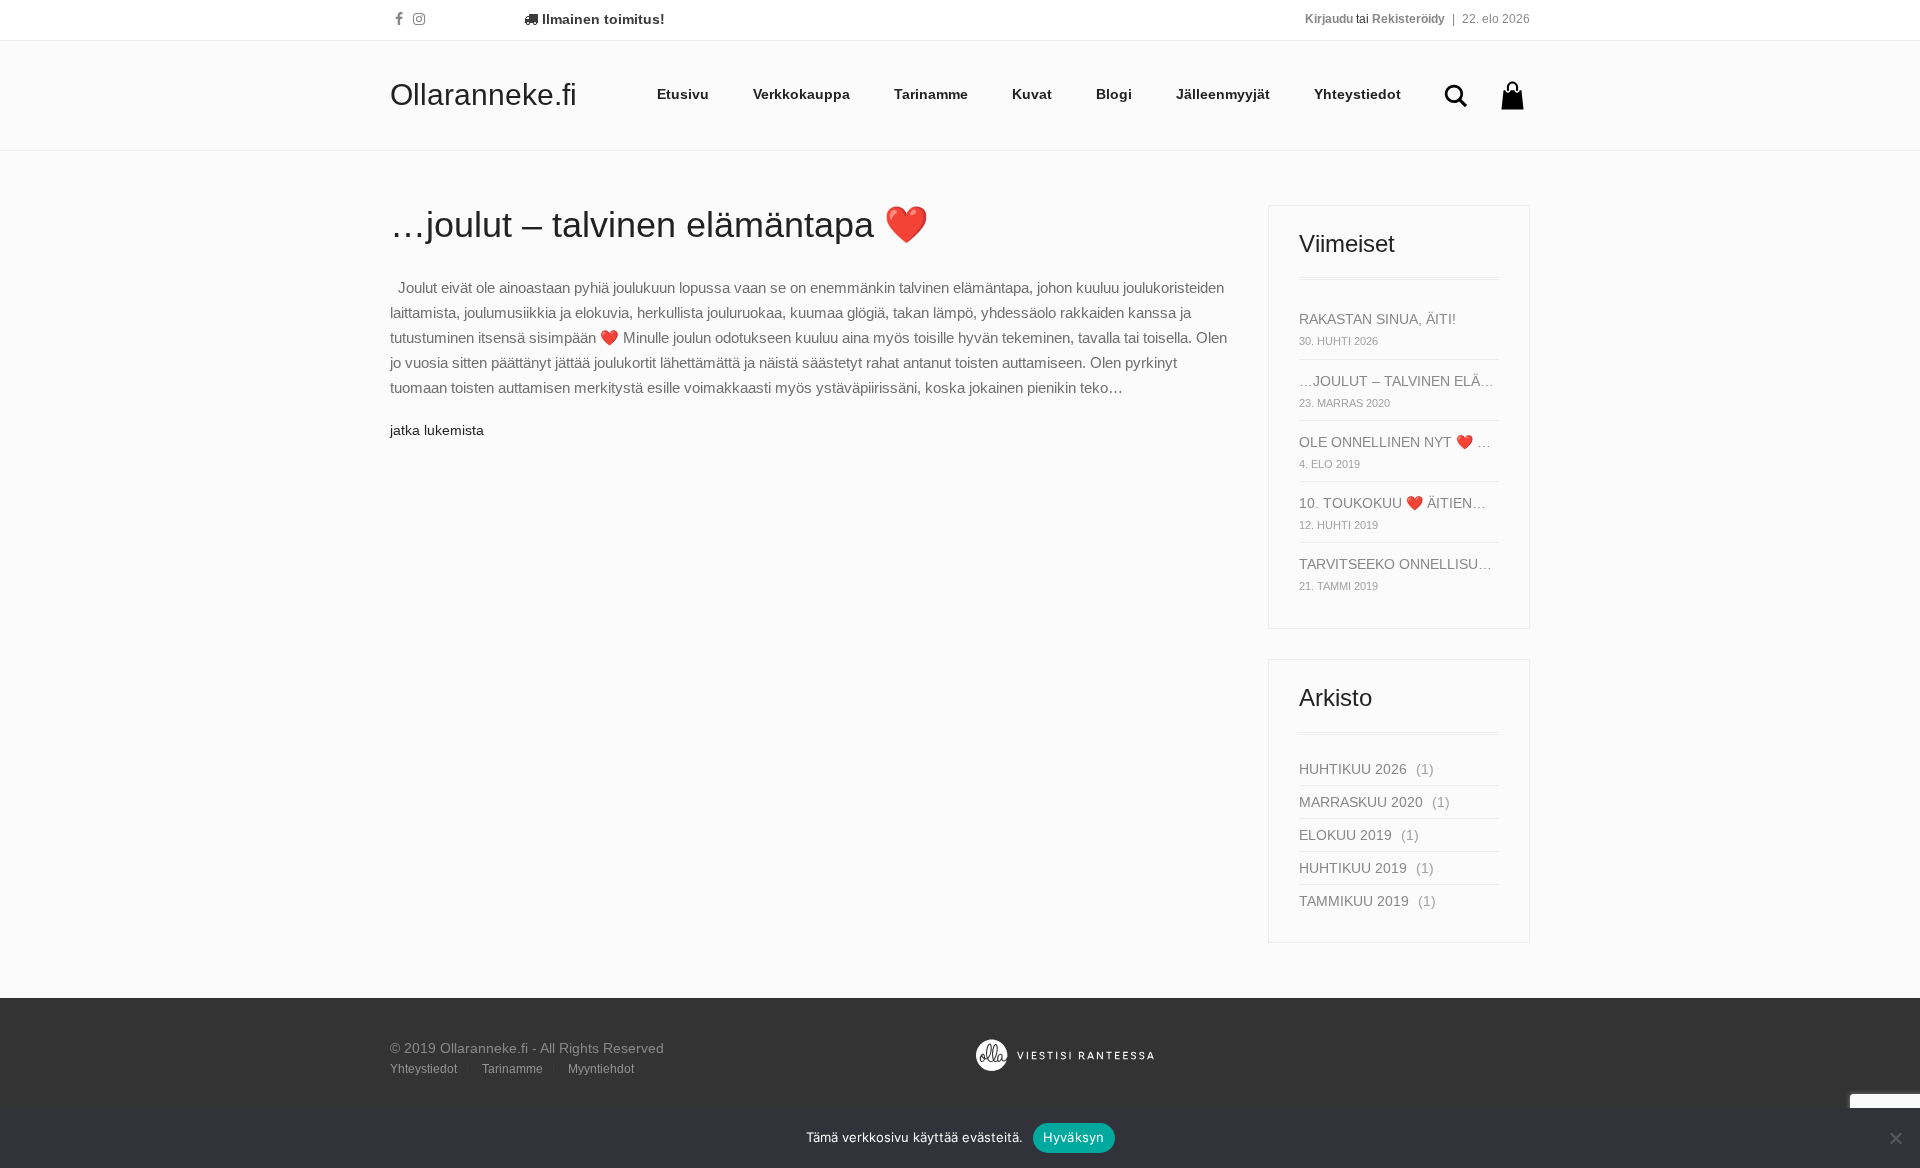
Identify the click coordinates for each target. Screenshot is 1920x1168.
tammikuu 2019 (1354, 901)
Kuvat (1032, 94)
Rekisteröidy (1408, 19)
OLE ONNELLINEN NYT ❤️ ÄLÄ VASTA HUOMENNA (1397, 442)
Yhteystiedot (1357, 94)
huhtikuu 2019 (1353, 868)
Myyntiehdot (601, 1069)
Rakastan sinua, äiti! (1377, 319)
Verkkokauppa (801, 94)
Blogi (1114, 94)
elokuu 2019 (1345, 835)
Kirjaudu (1329, 19)
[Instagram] (419, 19)
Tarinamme (931, 94)
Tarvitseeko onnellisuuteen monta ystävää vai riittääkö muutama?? (1397, 564)
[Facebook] (399, 19)
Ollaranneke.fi (483, 94)
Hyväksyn (1074, 1137)
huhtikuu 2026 (1353, 769)
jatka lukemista (437, 430)
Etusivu (683, 94)
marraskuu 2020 (1361, 802)
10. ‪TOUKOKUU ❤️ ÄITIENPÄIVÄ (1397, 503)
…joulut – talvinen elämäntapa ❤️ (659, 224)
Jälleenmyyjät (1223, 94)
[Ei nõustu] (1895, 1138)
